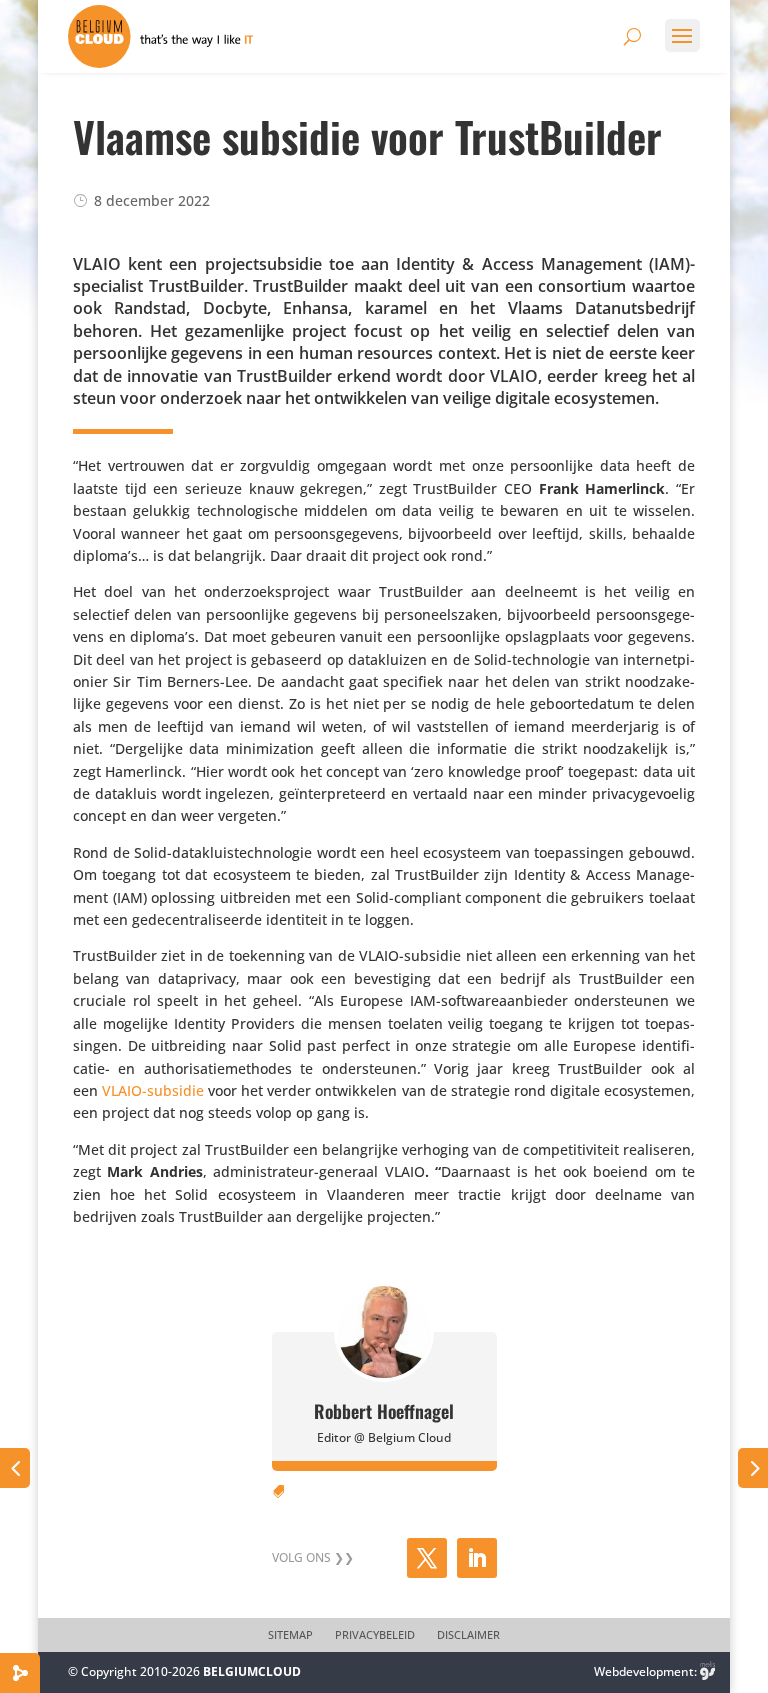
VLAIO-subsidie (153, 1090)
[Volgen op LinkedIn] (477, 1558)
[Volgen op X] (427, 1558)
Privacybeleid (375, 1635)
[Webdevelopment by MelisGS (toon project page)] (708, 1671)
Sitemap (290, 1635)
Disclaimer (468, 1635)
